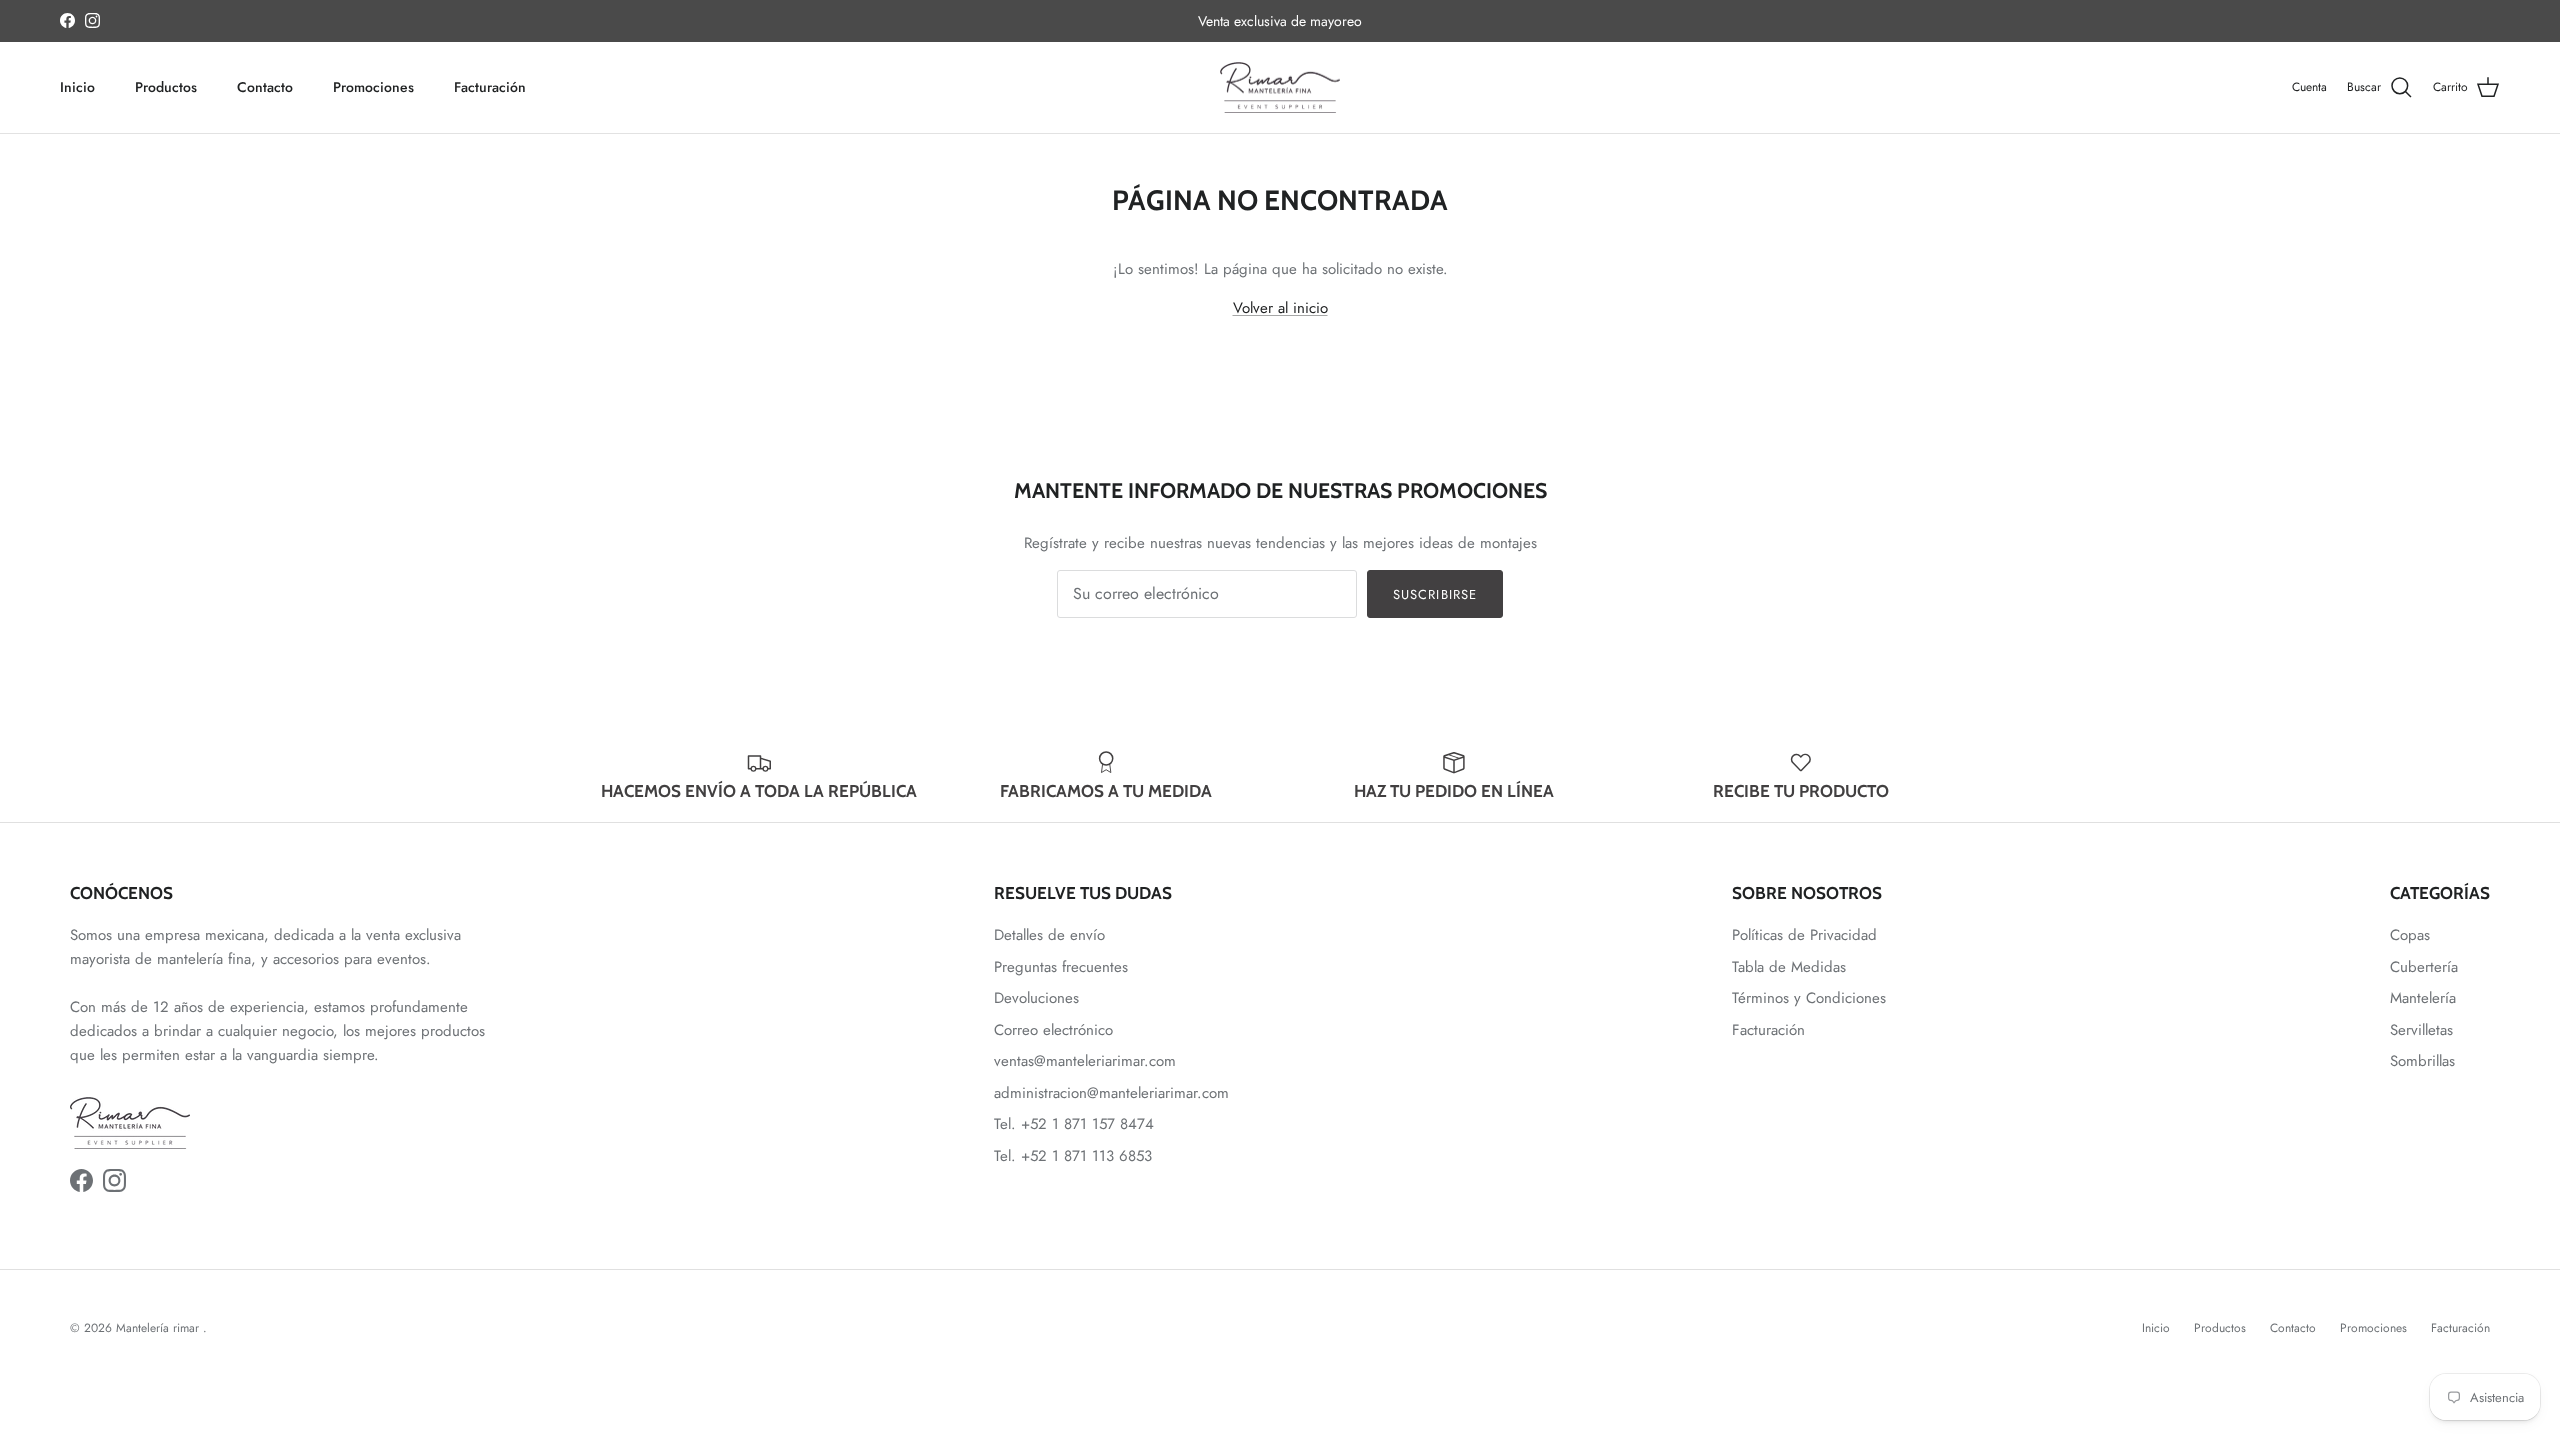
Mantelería (2423, 998)
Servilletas (2421, 1030)
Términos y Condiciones (1809, 998)
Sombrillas (2422, 1061)
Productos (166, 87)
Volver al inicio (1280, 308)
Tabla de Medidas (1789, 967)
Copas (2410, 935)
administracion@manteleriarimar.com (1111, 1093)
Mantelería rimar (159, 1328)
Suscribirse (1434, 594)
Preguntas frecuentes (1061, 967)
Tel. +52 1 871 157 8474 (1074, 1124)
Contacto (265, 87)
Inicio (77, 87)
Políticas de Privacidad (1804, 935)
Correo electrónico (1053, 1030)
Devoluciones (1036, 998)
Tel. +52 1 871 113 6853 (1073, 1156)
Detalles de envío (1049, 935)
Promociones (373, 87)
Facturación (490, 87)
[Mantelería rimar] (1280, 88)
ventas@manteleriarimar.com (1085, 1061)
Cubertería (2424, 967)
